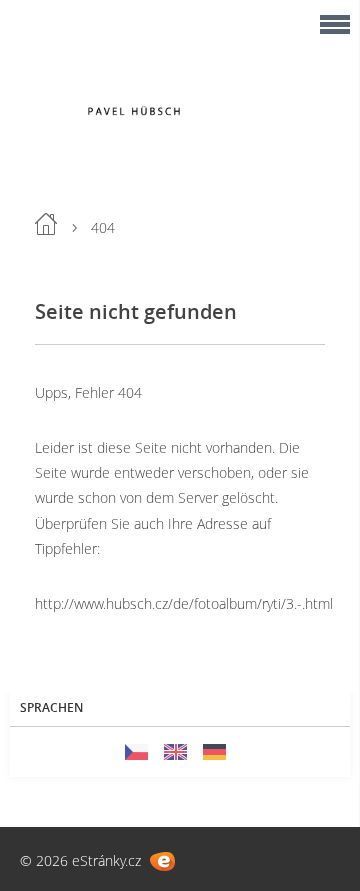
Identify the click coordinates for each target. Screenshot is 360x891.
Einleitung (46, 224)
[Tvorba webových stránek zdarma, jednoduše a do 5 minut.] (162, 861)
